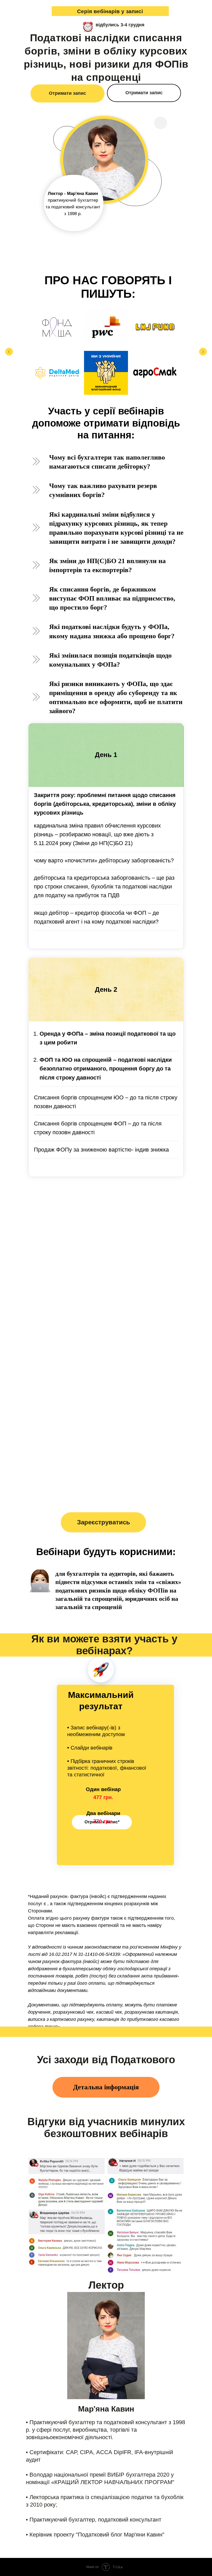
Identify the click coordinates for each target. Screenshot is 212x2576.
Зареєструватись (104, 1522)
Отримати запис (67, 93)
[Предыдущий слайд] (9, 352)
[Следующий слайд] (203, 352)
